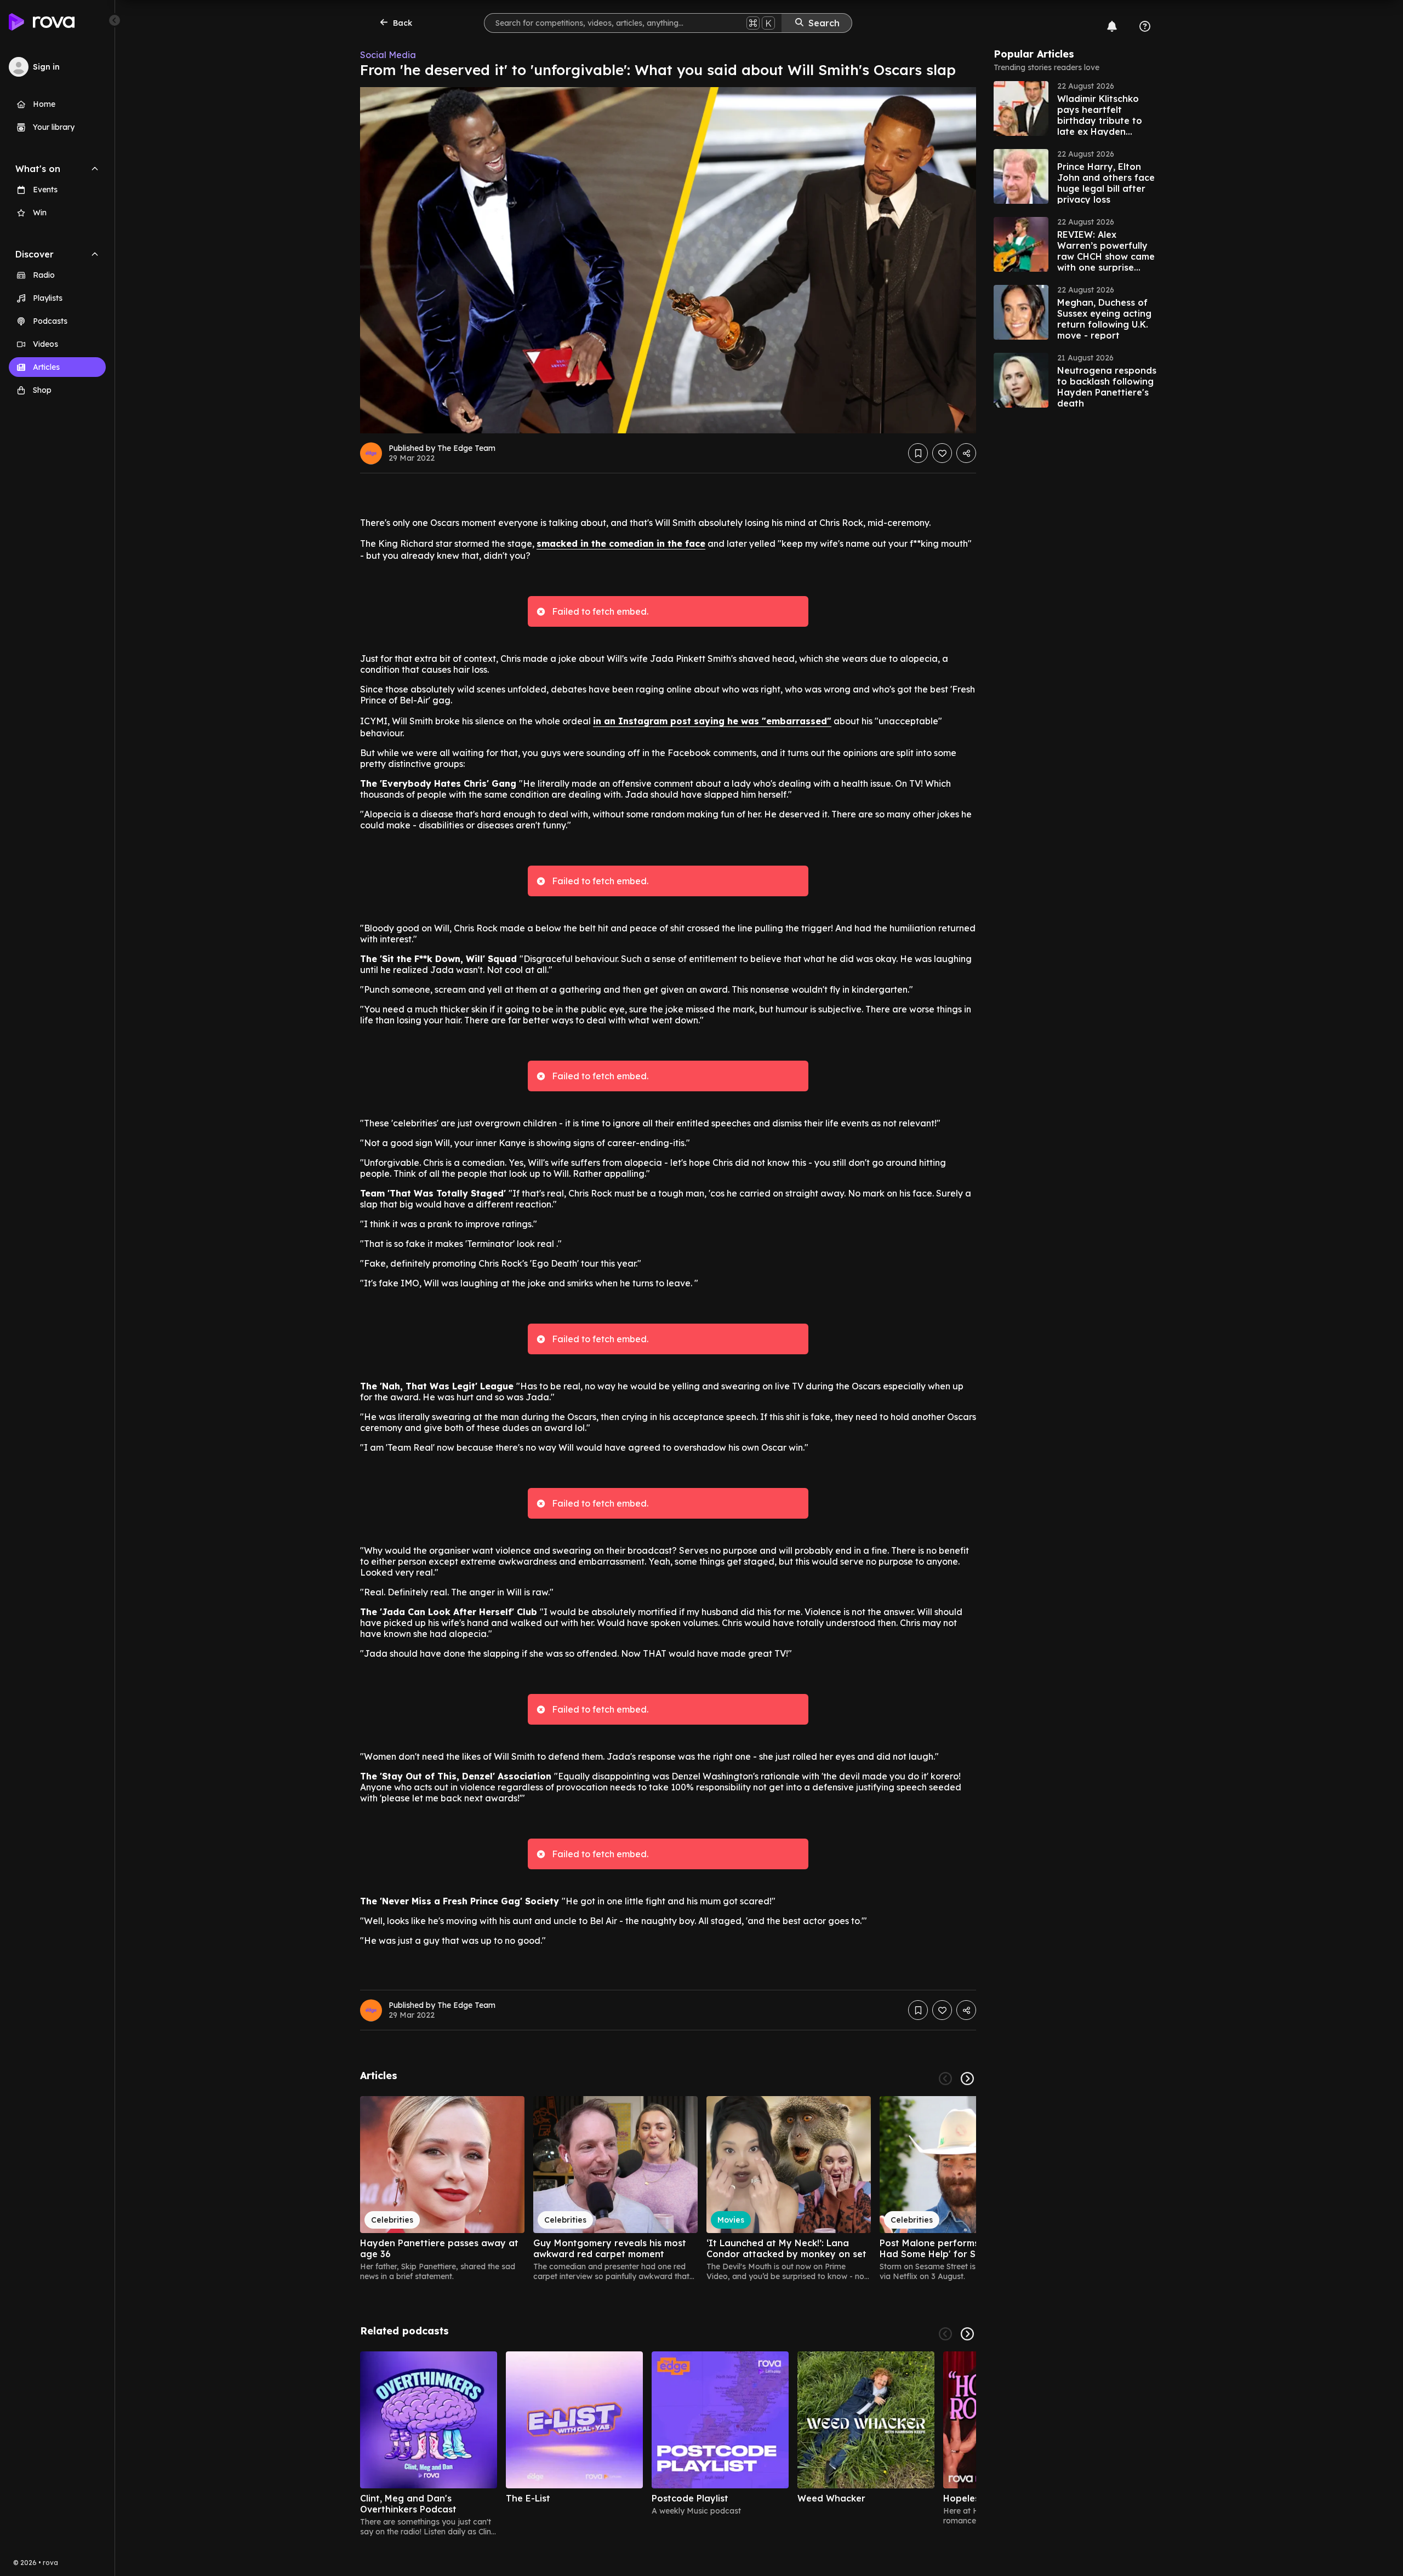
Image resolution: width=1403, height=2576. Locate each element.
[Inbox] (1112, 26)
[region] (668, 2189)
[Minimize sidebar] (115, 20)
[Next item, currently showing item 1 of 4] (967, 2334)
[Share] (966, 453)
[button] (1076, 108)
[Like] (942, 453)
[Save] (918, 453)
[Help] (1145, 26)
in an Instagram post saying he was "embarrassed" (712, 721)
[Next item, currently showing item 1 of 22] (967, 2079)
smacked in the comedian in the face (621, 543)
